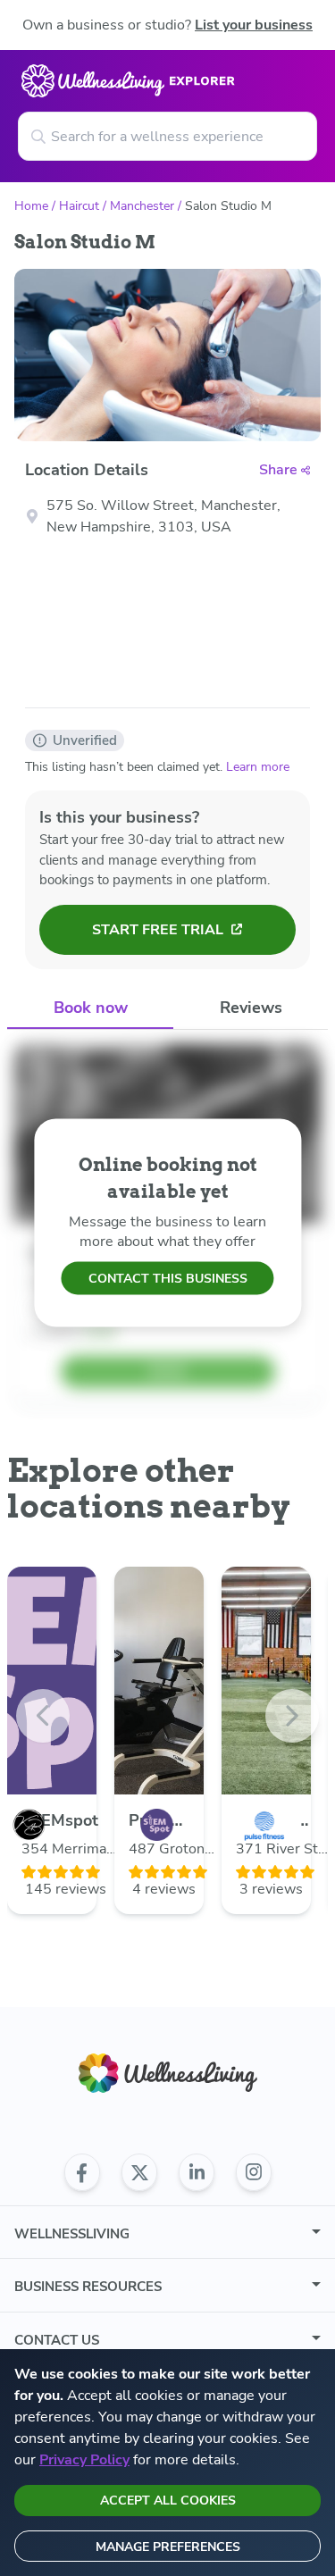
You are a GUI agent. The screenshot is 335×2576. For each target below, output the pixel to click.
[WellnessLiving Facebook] (82, 2172)
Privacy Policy (84, 2460)
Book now (91, 1008)
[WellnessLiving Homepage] (168, 2074)
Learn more (258, 767)
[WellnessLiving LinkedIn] (197, 2172)
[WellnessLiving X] (139, 2172)
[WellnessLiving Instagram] (254, 2172)
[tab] (90, 1009)
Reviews (251, 1008)
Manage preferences (168, 2547)
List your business (254, 25)
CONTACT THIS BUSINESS (168, 1279)
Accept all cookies (168, 2501)
